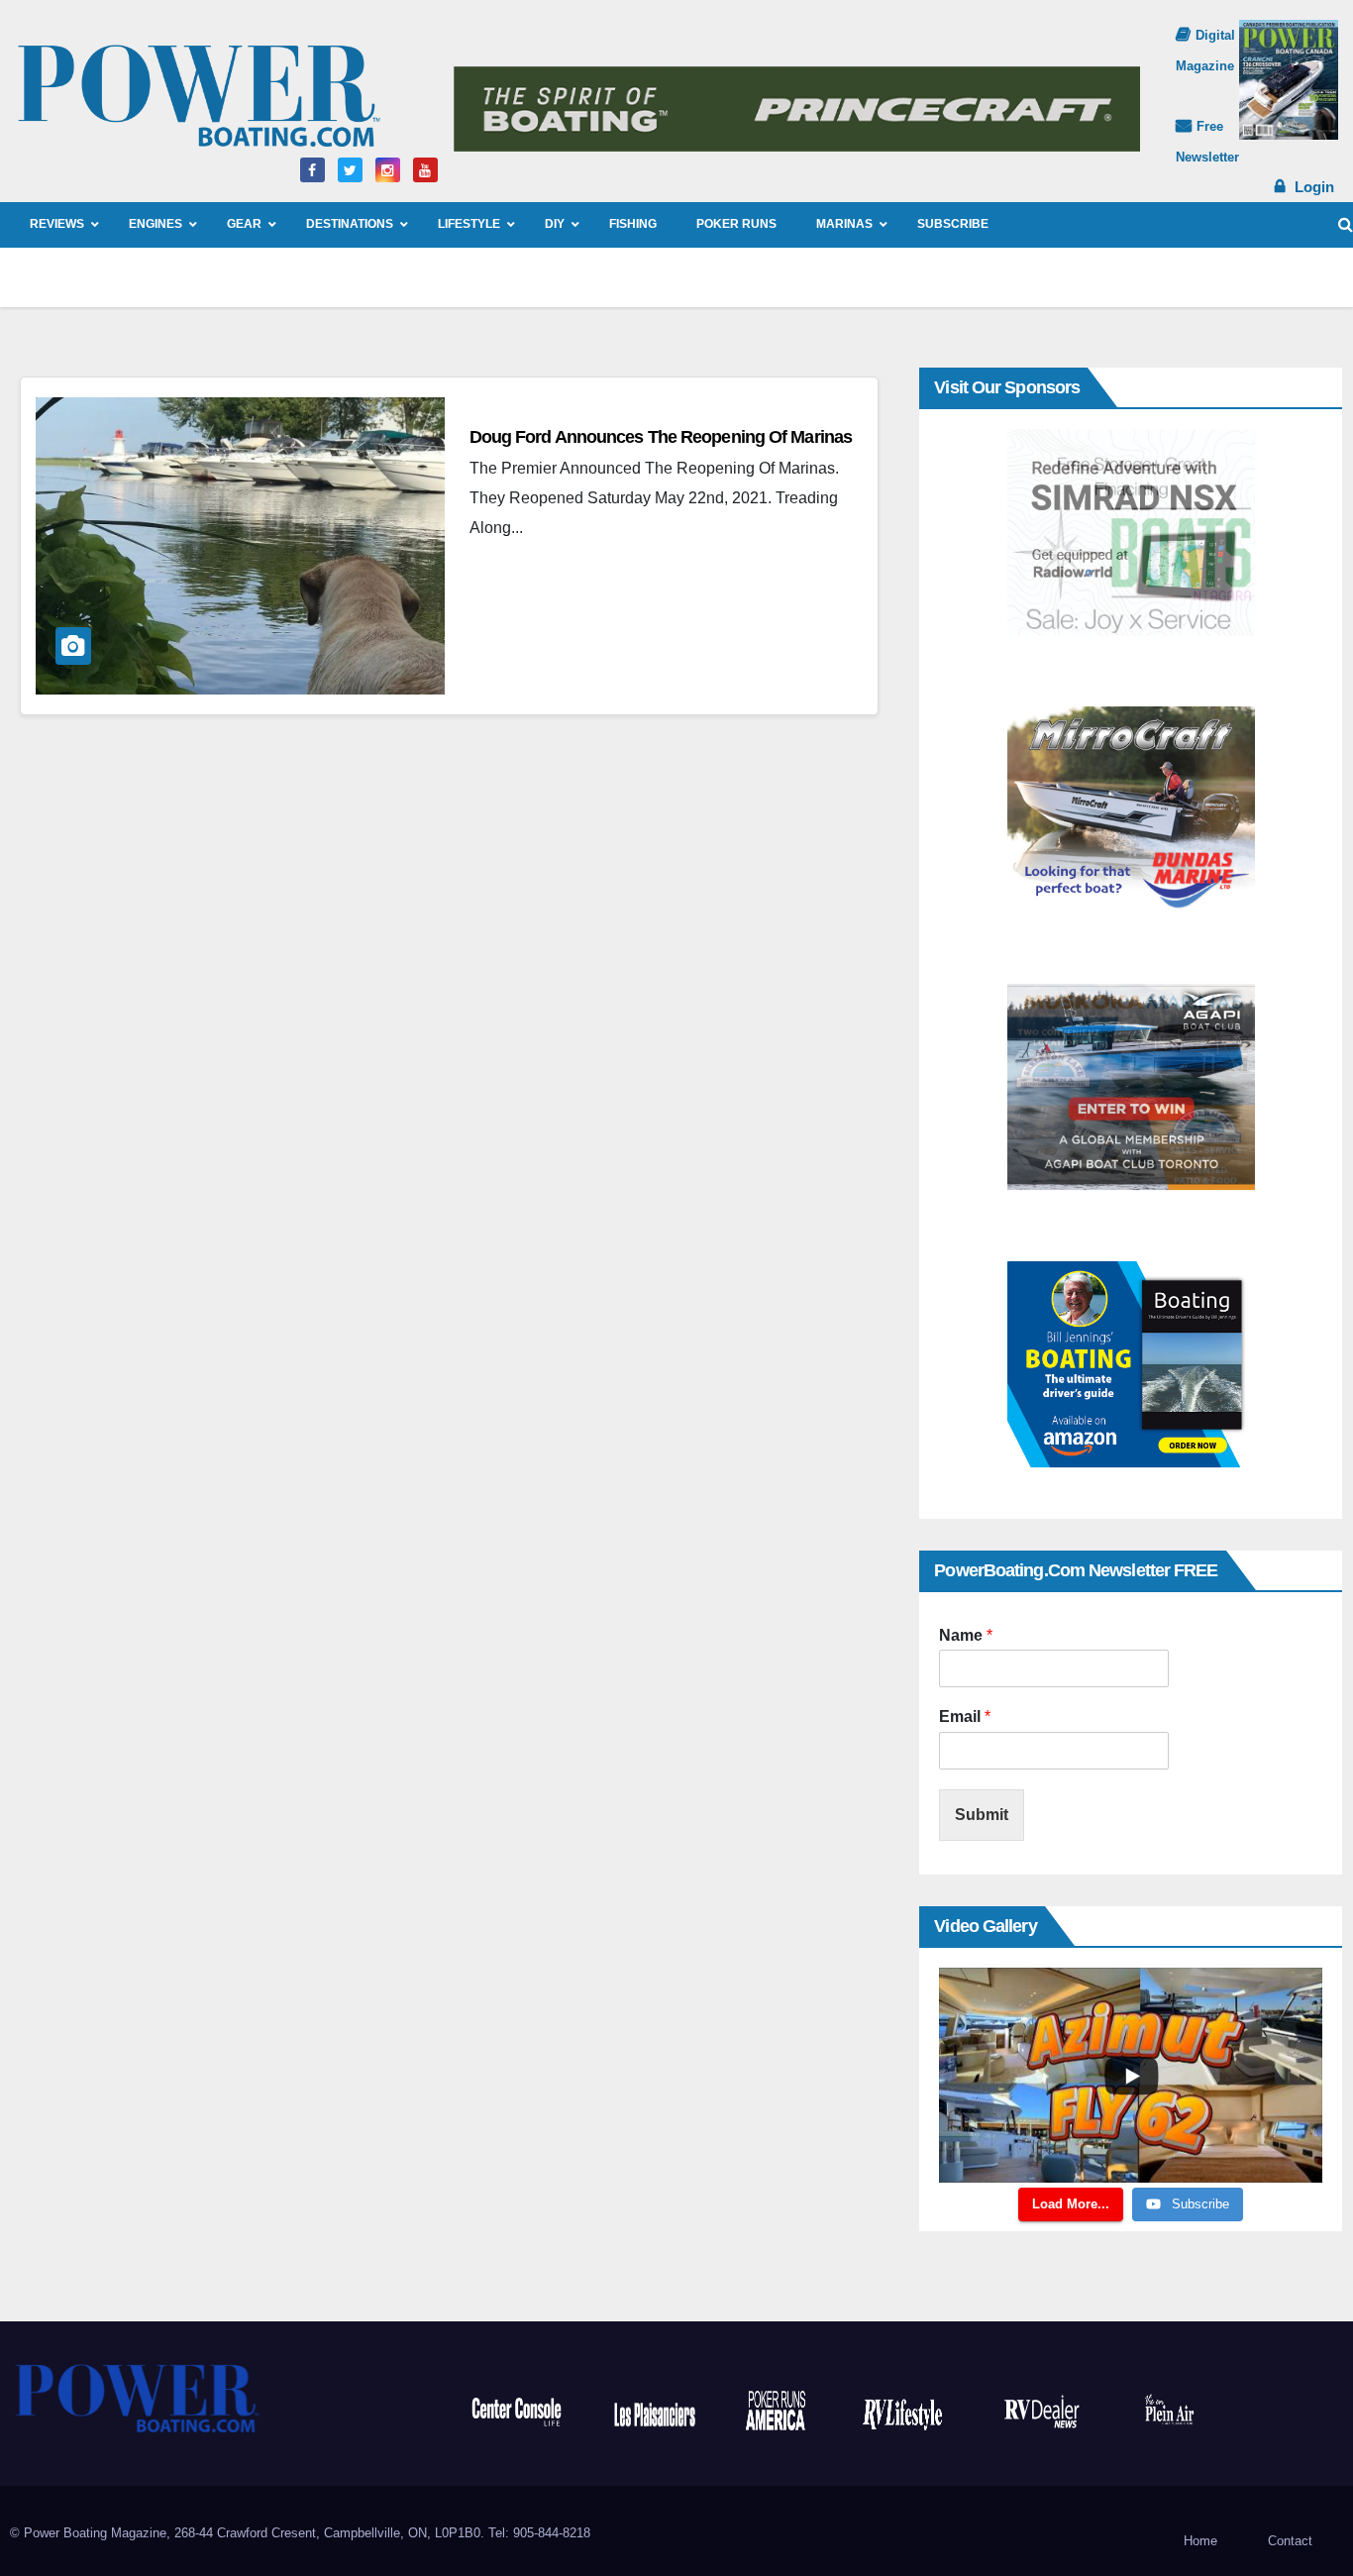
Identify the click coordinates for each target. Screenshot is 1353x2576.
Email (965, 1717)
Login (1314, 187)
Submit (982, 1815)
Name (966, 1635)
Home (1200, 2541)
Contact (1290, 2541)
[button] (1346, 224)
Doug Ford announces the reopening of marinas (661, 437)
